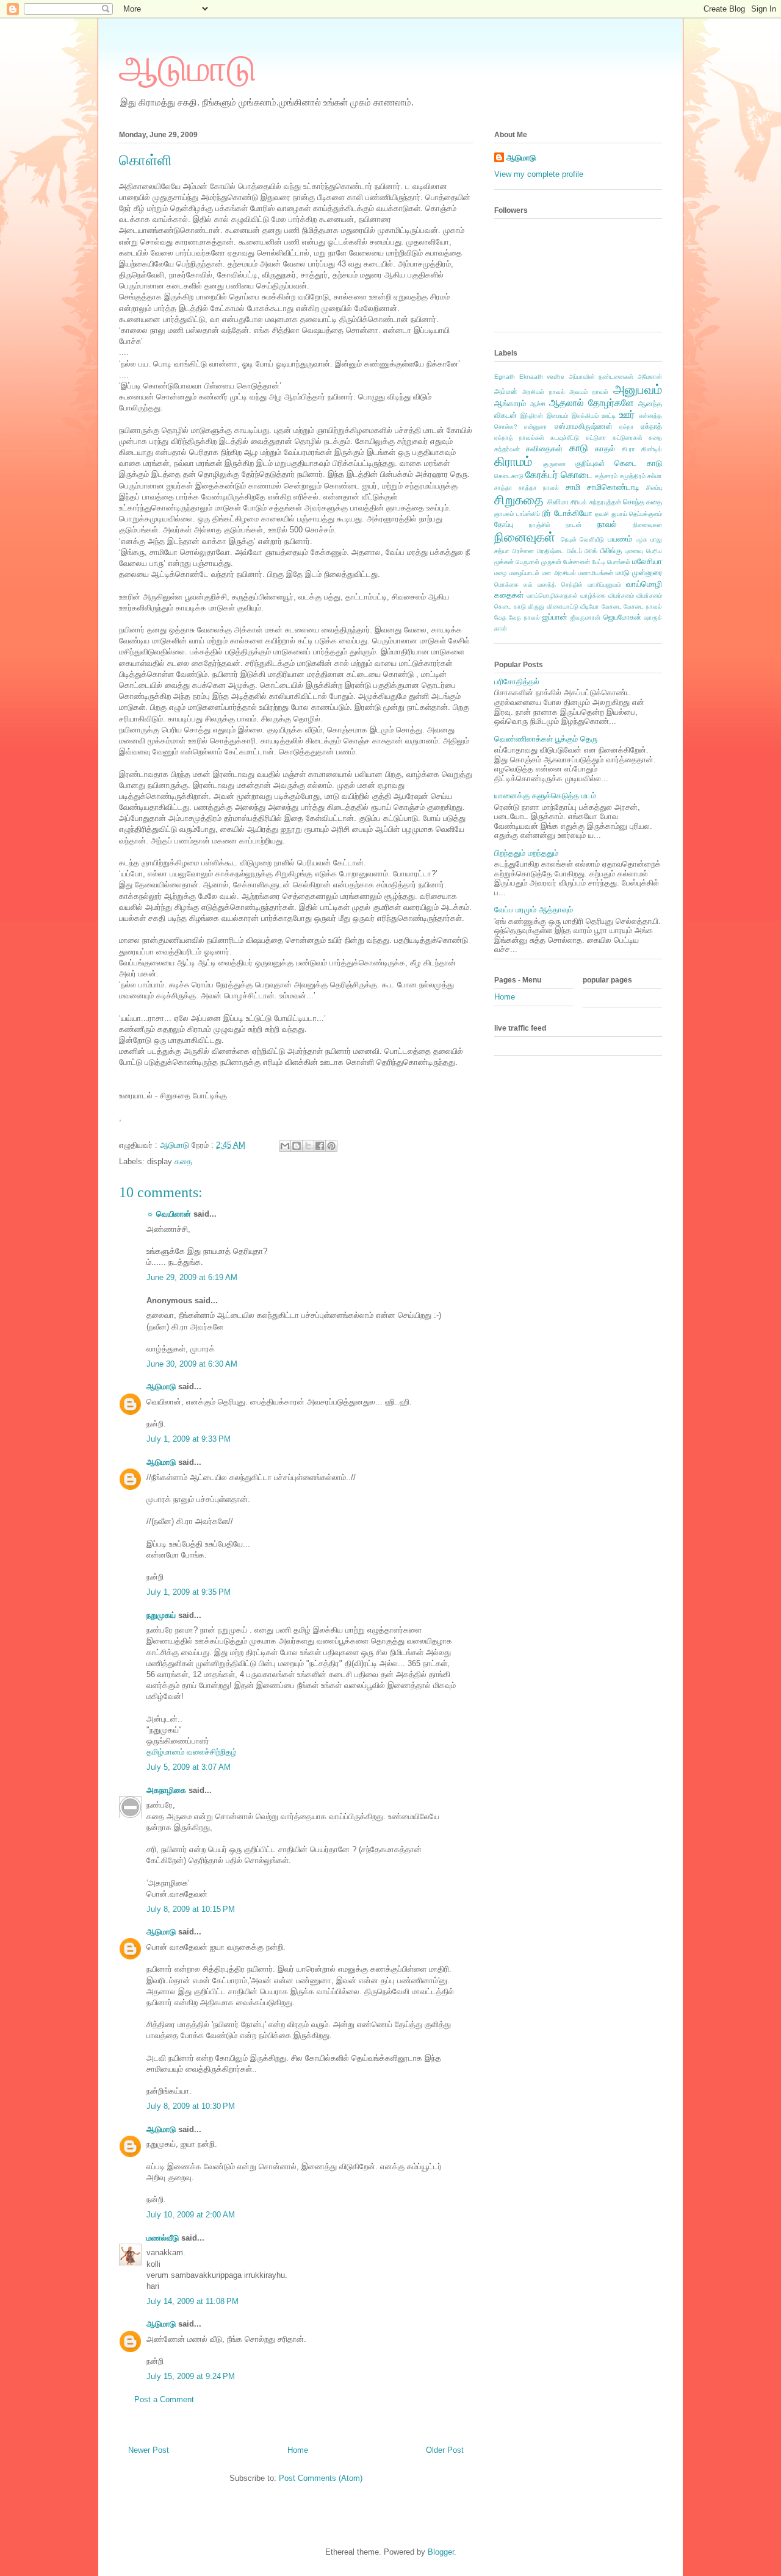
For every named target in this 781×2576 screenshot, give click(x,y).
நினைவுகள (647, 525)
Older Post (445, 2450)
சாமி (573, 487)
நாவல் (607, 524)
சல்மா (655, 476)
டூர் (546, 513)
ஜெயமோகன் (622, 617)
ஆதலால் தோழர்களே (592, 403)
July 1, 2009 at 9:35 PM (189, 1592)
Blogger (441, 2552)
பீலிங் (591, 551)
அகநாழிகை (166, 1790)
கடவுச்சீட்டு (565, 438)
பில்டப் (574, 551)
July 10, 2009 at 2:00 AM (191, 2215)
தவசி (602, 514)
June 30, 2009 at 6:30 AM (192, 1364)
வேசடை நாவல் (643, 606)
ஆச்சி (538, 404)
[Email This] (285, 1146)
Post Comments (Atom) (321, 2478)
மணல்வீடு (163, 2238)
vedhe (556, 377)
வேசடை (612, 606)
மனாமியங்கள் (596, 573)
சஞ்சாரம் (606, 476)
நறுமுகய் (161, 1615)
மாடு (623, 572)
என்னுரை (536, 427)
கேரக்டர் (542, 475)
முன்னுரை (647, 572)
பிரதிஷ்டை (550, 551)
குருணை (554, 464)
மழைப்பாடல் (524, 573)
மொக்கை (506, 585)
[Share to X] (308, 1146)
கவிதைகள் (544, 449)
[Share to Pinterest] (331, 1146)
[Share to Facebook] (320, 1146)
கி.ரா (628, 449)
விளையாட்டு (563, 606)
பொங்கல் (619, 562)
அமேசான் (650, 377)
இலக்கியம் (585, 416)
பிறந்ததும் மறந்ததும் (526, 853)
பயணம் (620, 539)
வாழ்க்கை (593, 596)
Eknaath (531, 377)
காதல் (605, 449)
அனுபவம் (638, 389)
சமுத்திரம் (633, 476)
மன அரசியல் (559, 573)
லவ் (528, 585)
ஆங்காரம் (510, 403)
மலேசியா (647, 561)
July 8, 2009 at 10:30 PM (191, 2106)
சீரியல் (579, 502)
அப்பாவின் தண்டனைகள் (601, 377)
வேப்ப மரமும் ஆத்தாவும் (534, 910)
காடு (579, 448)
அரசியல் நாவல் (544, 392)
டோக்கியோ (573, 513)
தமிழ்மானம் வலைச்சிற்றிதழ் (192, 1752)
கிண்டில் (652, 449)
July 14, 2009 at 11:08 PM (193, 2301)
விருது (536, 606)
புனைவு (634, 551)
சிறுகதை (519, 500)
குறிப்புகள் (590, 463)
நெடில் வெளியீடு (583, 539)
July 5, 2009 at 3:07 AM (189, 1767)
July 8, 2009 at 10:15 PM (191, 1909)
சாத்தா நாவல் (539, 488)
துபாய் (619, 514)
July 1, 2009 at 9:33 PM (189, 1439)
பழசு (641, 539)
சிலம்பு (654, 488)
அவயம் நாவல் (589, 392)
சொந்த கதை (642, 502)
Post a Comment (164, 2399)
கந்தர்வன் (507, 449)
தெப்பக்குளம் (646, 514)
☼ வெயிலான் (169, 1214)
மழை (501, 573)
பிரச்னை (523, 551)
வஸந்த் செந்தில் (560, 585)
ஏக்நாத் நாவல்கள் (519, 438)
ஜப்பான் (555, 617)
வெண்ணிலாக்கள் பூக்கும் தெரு (546, 739)
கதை (183, 1161)
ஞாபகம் (504, 514)
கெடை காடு (638, 463)
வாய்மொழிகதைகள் (552, 596)
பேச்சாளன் (577, 562)
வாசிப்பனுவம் (604, 585)
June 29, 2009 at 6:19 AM (192, 1277)
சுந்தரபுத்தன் (605, 502)
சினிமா (558, 502)
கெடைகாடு (509, 476)
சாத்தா (503, 488)
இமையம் (557, 416)
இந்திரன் (532, 416)
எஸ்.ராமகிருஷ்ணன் (584, 426)
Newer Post (149, 2450)
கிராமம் (513, 461)
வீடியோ (590, 606)
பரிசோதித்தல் (517, 682)
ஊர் (627, 414)
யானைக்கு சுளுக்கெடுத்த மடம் (545, 796)
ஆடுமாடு (188, 69)
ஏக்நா (627, 427)
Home (298, 2450)
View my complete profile (539, 174)
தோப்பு (504, 524)
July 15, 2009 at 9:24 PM (191, 2376)
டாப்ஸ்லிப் (528, 514)
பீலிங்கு (611, 550)
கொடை (577, 475)
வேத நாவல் (524, 617)
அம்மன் (506, 391)
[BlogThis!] (297, 1146)
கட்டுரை (596, 438)
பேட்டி (599, 562)
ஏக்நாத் (651, 426)
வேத (500, 617)
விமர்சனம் (621, 596)
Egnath (505, 377)
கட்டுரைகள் (628, 438)
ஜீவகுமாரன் (585, 617)
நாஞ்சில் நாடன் (556, 525)
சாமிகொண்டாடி (613, 487)
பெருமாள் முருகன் (538, 562)
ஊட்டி (609, 416)
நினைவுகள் (525, 537)
